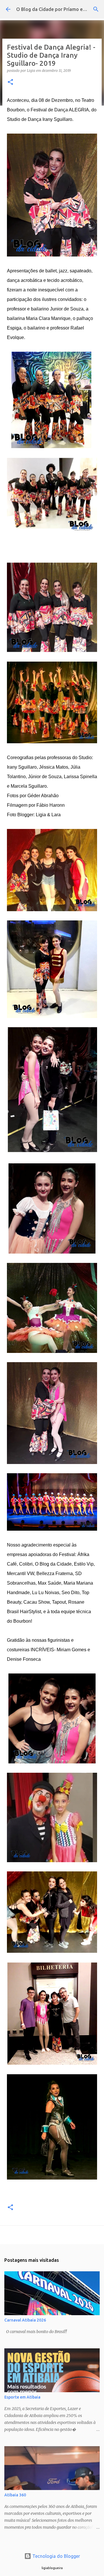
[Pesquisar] (96, 9)
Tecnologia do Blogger (56, 2556)
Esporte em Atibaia (22, 2397)
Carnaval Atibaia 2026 (25, 2320)
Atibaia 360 (15, 2495)
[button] (10, 82)
